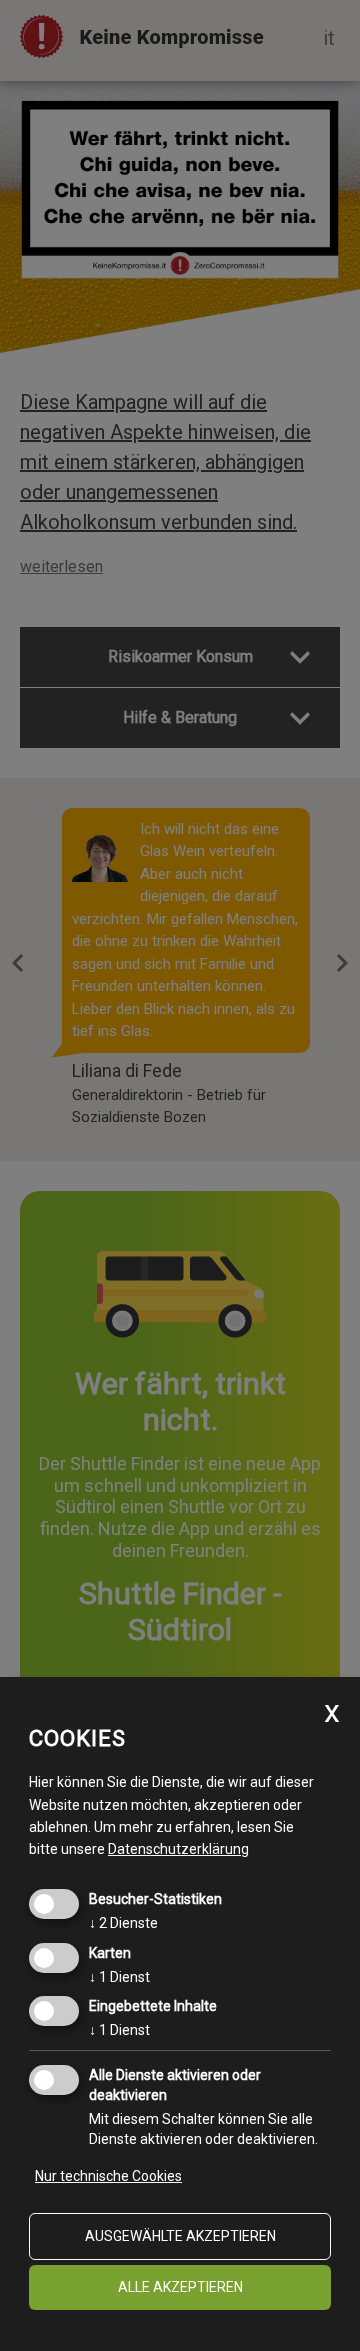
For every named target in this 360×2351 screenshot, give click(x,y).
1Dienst (119, 1977)
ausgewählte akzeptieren (180, 2236)
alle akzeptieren (180, 2287)
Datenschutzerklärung (178, 1849)
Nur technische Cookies (108, 2176)
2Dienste (123, 1923)
